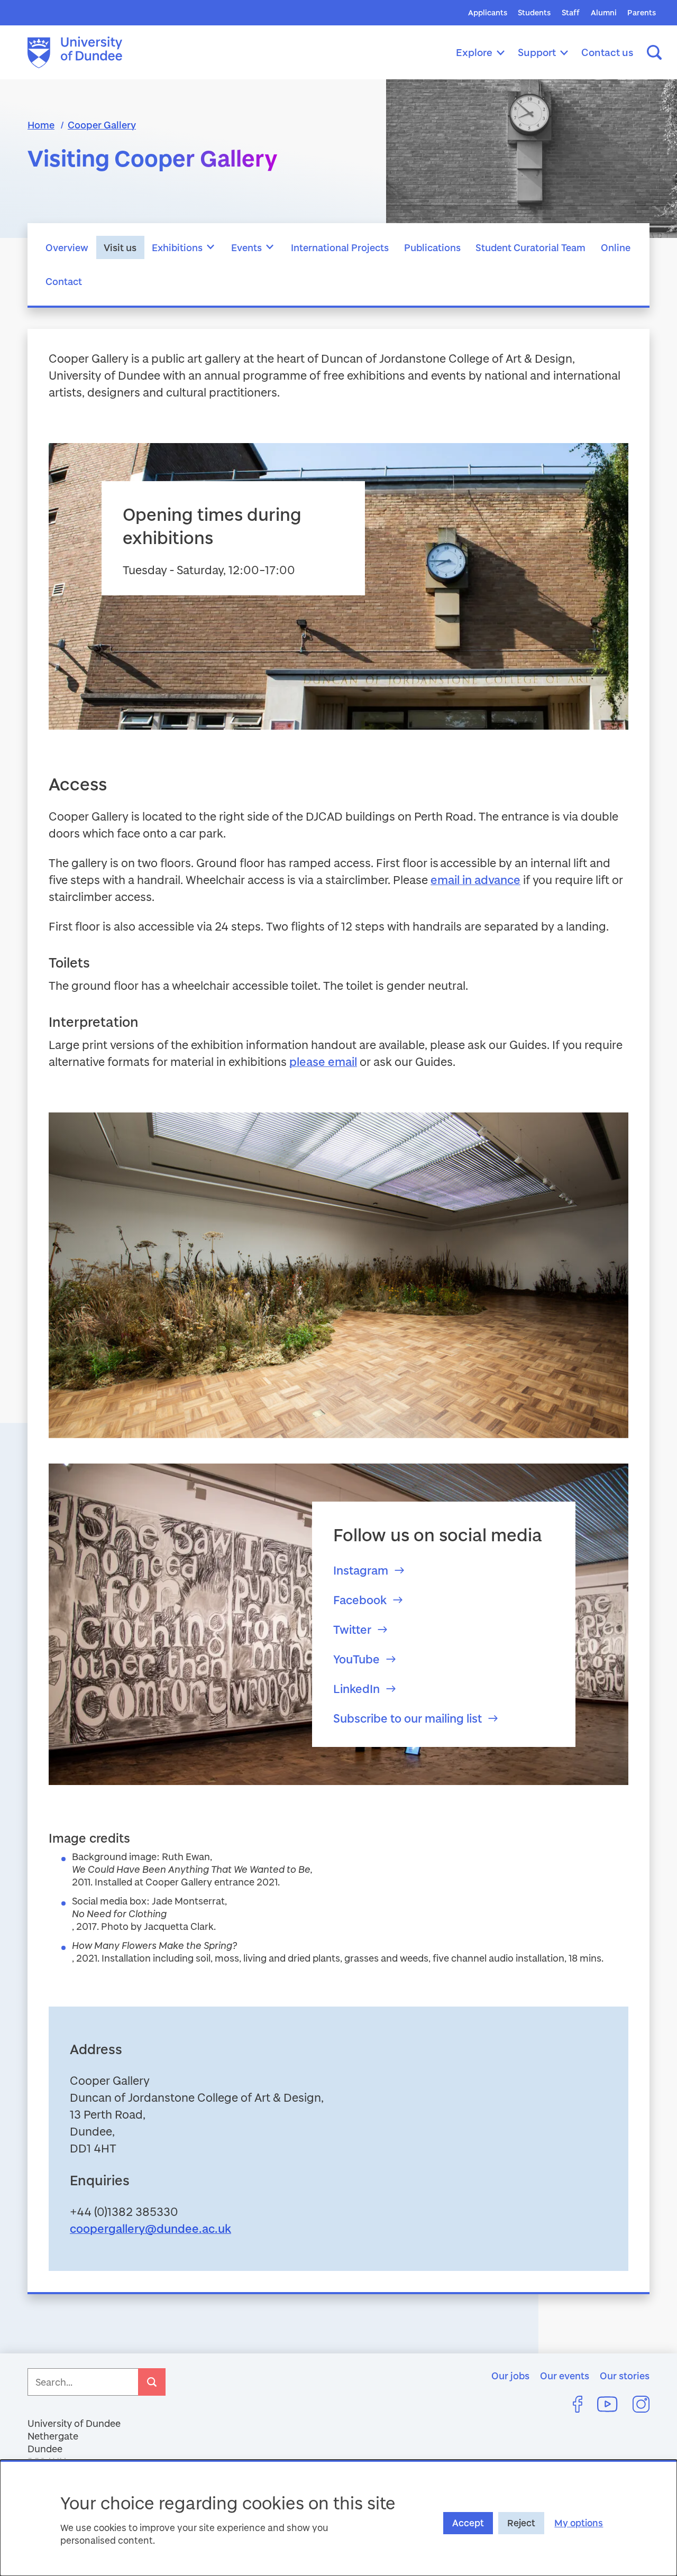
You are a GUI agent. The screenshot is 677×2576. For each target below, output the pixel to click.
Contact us (607, 52)
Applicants (488, 12)
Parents (642, 12)
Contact (64, 281)
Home (41, 125)
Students (534, 12)
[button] (211, 247)
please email (323, 1061)
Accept (468, 2523)
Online (616, 247)
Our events (565, 2376)
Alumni (604, 12)
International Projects (340, 247)
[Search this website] (654, 52)
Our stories (625, 2376)
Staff (571, 12)
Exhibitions (177, 247)
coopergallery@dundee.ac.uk (150, 2228)
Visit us (120, 247)
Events (246, 247)
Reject (521, 2523)
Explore (474, 52)
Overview (67, 247)
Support (537, 52)
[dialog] (338, 2518)
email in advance (475, 880)
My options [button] (579, 2523)
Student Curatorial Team (530, 247)
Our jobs (510, 2376)
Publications (432, 247)
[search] (152, 2382)
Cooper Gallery (102, 125)
